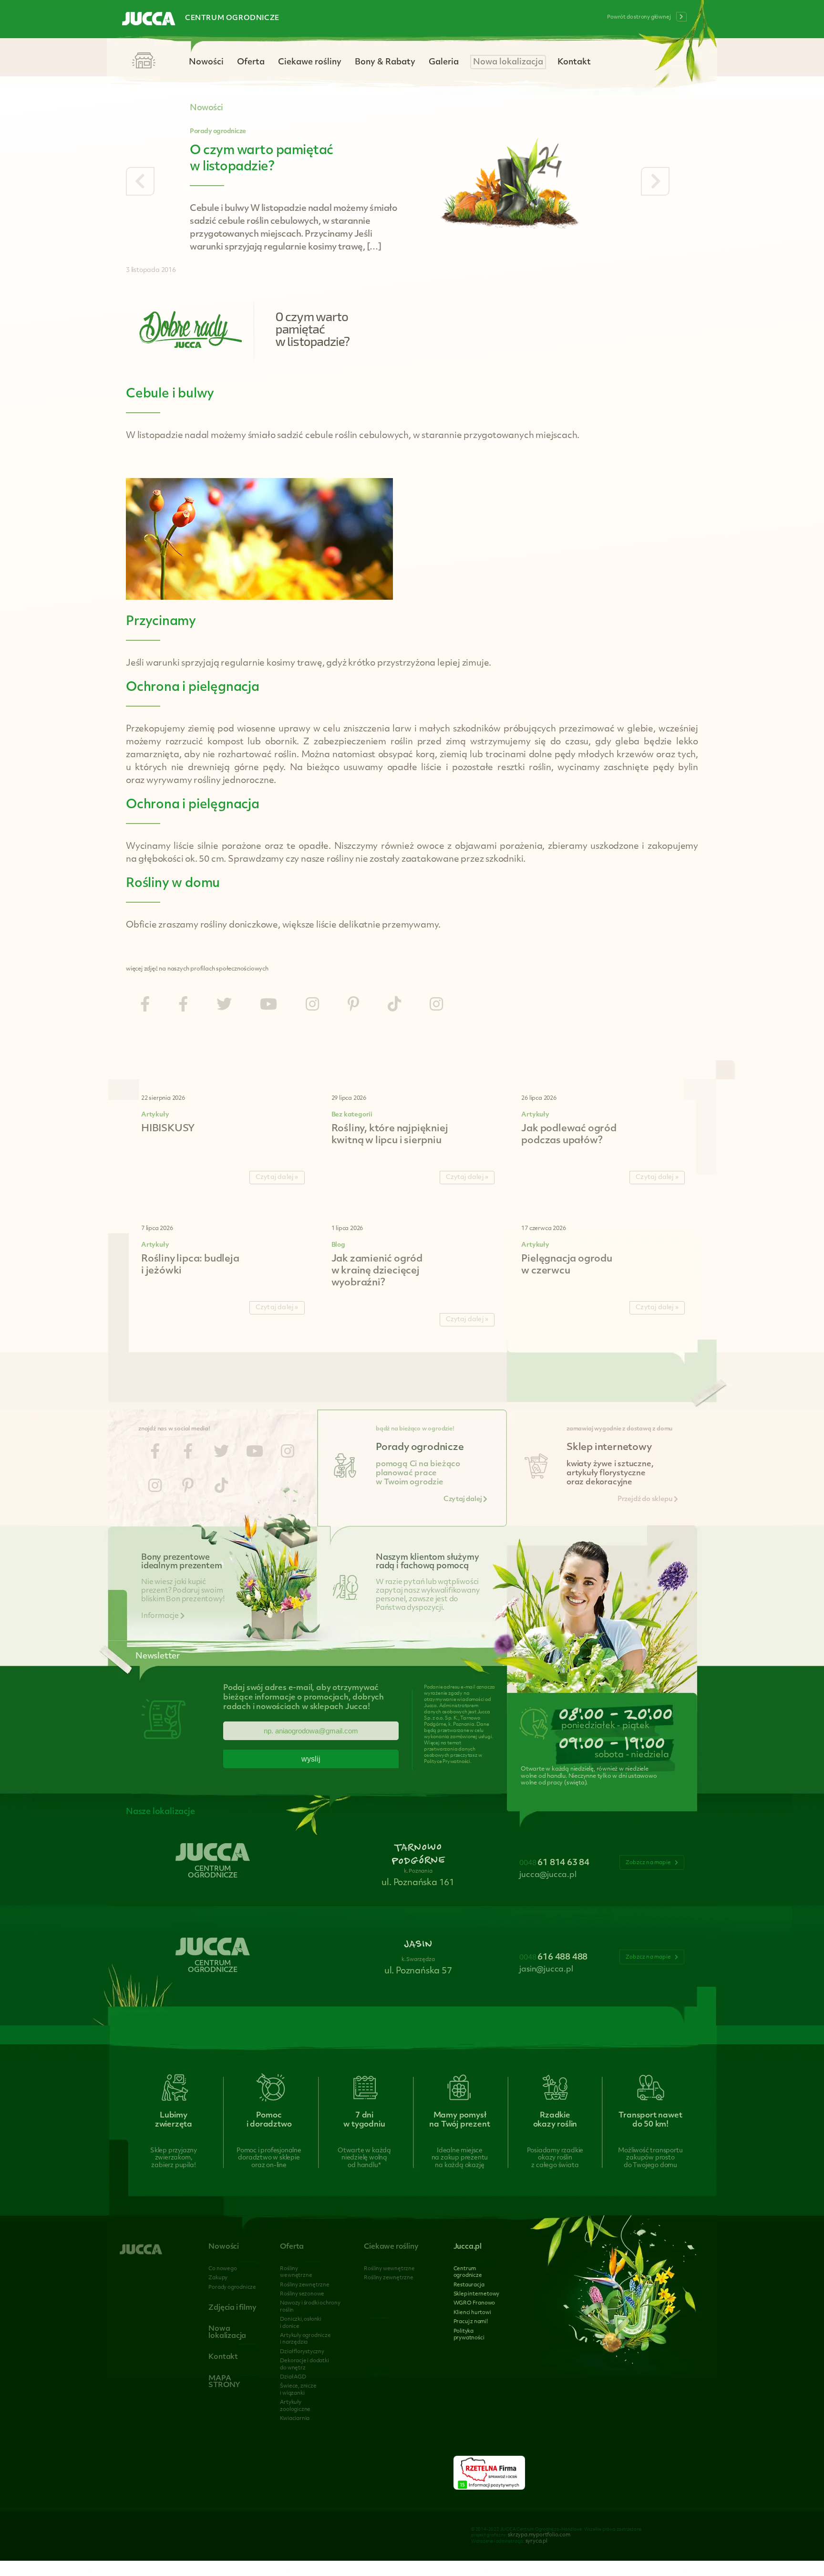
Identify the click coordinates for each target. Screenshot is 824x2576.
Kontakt (574, 62)
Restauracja (469, 2285)
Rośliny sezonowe (302, 2294)
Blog (338, 1245)
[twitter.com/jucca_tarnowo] (224, 1006)
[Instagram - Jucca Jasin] (436, 1006)
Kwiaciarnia (295, 2419)
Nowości (206, 62)
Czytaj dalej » (277, 1177)
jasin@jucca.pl (546, 1970)
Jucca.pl (468, 2247)
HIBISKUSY (168, 1129)
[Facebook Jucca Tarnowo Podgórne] (145, 1006)
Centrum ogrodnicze (232, 18)
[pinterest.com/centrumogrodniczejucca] (353, 1006)
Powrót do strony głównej (639, 17)
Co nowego (222, 2269)
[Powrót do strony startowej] (149, 20)
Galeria (444, 62)
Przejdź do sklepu (646, 1499)
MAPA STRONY (224, 2382)
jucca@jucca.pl (548, 1875)
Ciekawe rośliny (310, 62)
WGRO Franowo (474, 2303)
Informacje (161, 1616)
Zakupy (218, 2278)
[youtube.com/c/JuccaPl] (268, 1006)
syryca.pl (536, 2541)
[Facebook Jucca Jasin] (183, 1006)
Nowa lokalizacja (508, 62)
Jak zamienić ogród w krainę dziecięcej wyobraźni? (377, 1271)
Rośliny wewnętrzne (389, 2269)
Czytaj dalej (463, 1499)
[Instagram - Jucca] (312, 1006)
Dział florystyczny (302, 2352)
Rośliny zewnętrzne (304, 2285)
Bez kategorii (352, 1115)
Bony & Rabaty (385, 62)
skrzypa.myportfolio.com (539, 2535)
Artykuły (155, 1115)
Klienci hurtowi (472, 2313)
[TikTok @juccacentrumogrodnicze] (394, 1006)
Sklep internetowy (477, 2294)
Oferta (251, 62)
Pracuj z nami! (471, 2322)
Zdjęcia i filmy (232, 2308)
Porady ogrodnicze (218, 131)
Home (144, 61)
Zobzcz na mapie (649, 1863)
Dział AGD (293, 2377)
